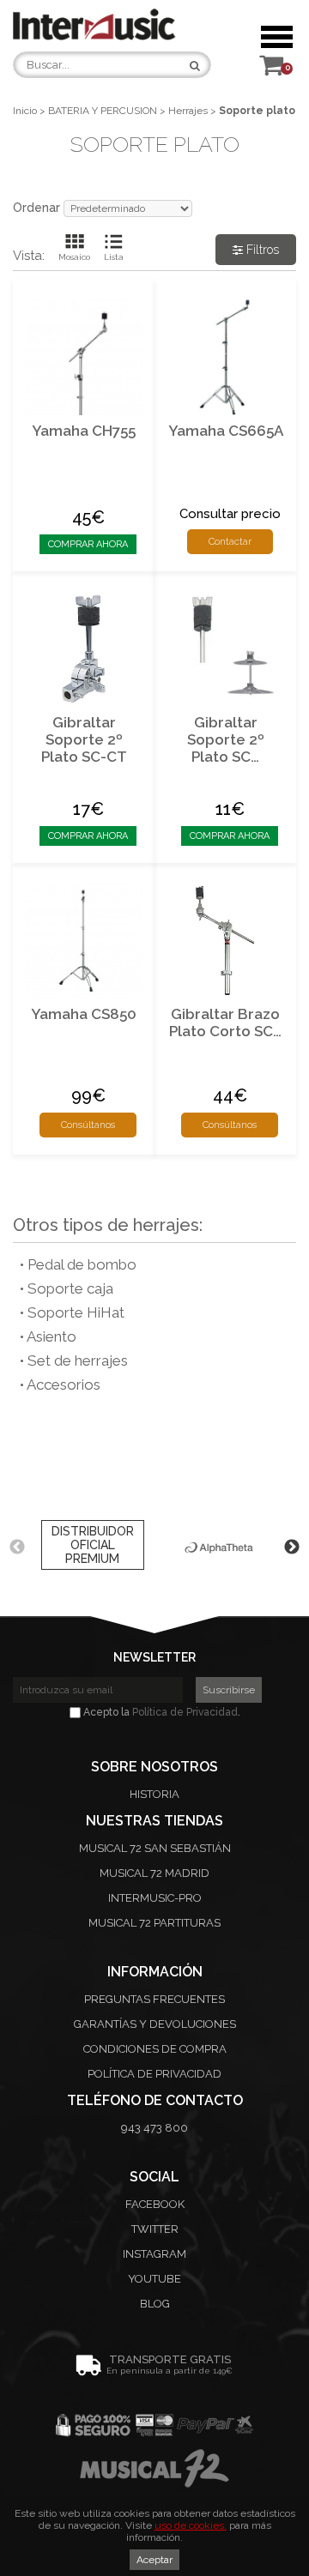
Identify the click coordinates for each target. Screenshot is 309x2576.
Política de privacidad (154, 2074)
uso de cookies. (191, 2525)
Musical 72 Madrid (154, 1873)
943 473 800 (154, 2128)
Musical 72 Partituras (154, 1923)
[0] (271, 70)
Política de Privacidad (185, 1712)
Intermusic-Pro (155, 1898)
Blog (155, 2304)
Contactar (230, 542)
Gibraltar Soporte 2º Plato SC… (226, 739)
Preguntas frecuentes (154, 1999)
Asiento (51, 1336)
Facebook (155, 2204)
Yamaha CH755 (84, 431)
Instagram (154, 2254)
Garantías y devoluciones (155, 2024)
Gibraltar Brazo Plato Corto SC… (225, 1023)
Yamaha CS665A (226, 431)
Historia (154, 1794)
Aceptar (154, 2560)
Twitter (155, 2229)
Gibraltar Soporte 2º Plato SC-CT (84, 739)
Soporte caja (70, 1288)
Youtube (154, 2279)
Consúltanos (88, 1125)
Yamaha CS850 (84, 1014)
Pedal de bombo (82, 1264)
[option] (92, 1547)
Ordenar (36, 208)
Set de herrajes (78, 1360)
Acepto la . (161, 1712)
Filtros (261, 250)
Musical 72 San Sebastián (155, 1848)
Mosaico (74, 257)
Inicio (25, 111)
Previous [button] (17, 1547)
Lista (114, 257)
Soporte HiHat (76, 1312)
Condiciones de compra (155, 2049)
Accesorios (64, 1385)
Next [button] (292, 1547)
